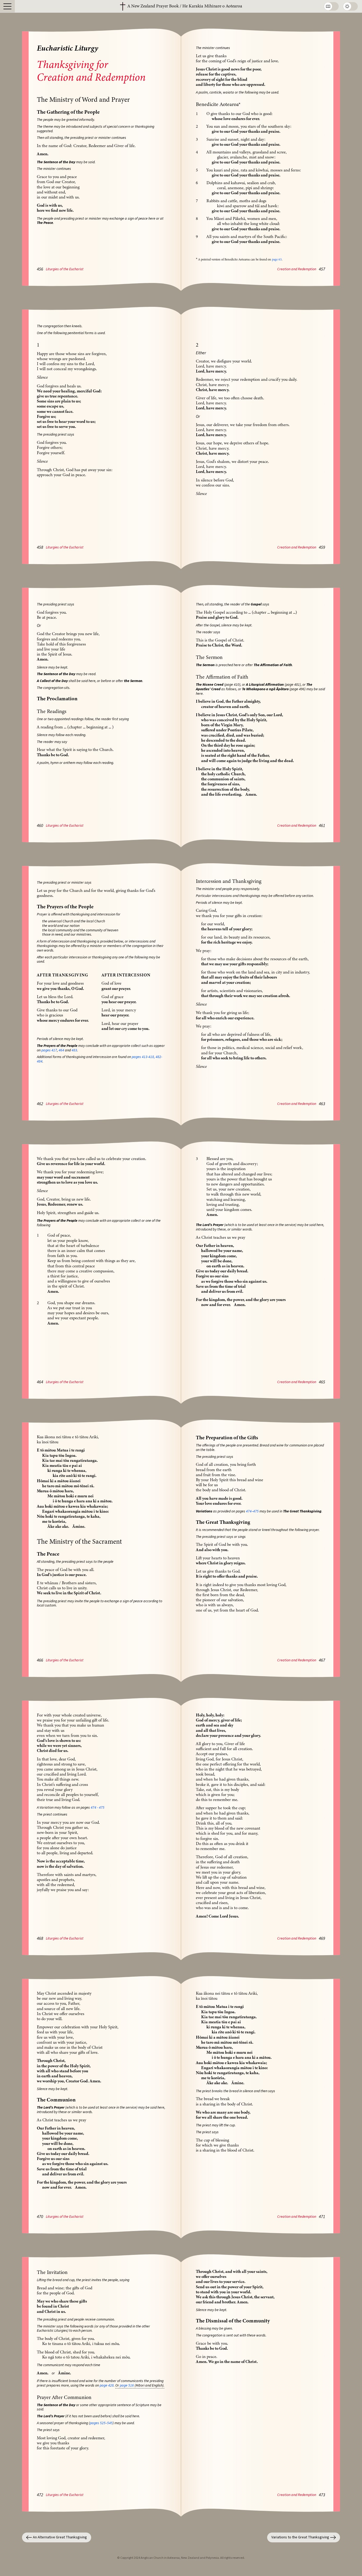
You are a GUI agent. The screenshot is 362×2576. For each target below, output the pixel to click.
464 (61, 1050)
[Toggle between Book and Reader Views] (331, 6)
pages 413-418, (143, 1057)
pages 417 (49, 1050)
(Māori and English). (149, 2385)
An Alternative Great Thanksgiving (60, 2537)
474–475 (252, 1511)
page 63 (277, 259)
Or (117, 2385)
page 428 (107, 2385)
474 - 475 (98, 1808)
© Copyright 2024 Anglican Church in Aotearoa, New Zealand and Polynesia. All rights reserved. (181, 2558)
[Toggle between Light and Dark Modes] (350, 6)
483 (74, 1050)
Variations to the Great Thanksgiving (300, 2537)
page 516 (127, 2385)
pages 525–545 (101, 2423)
